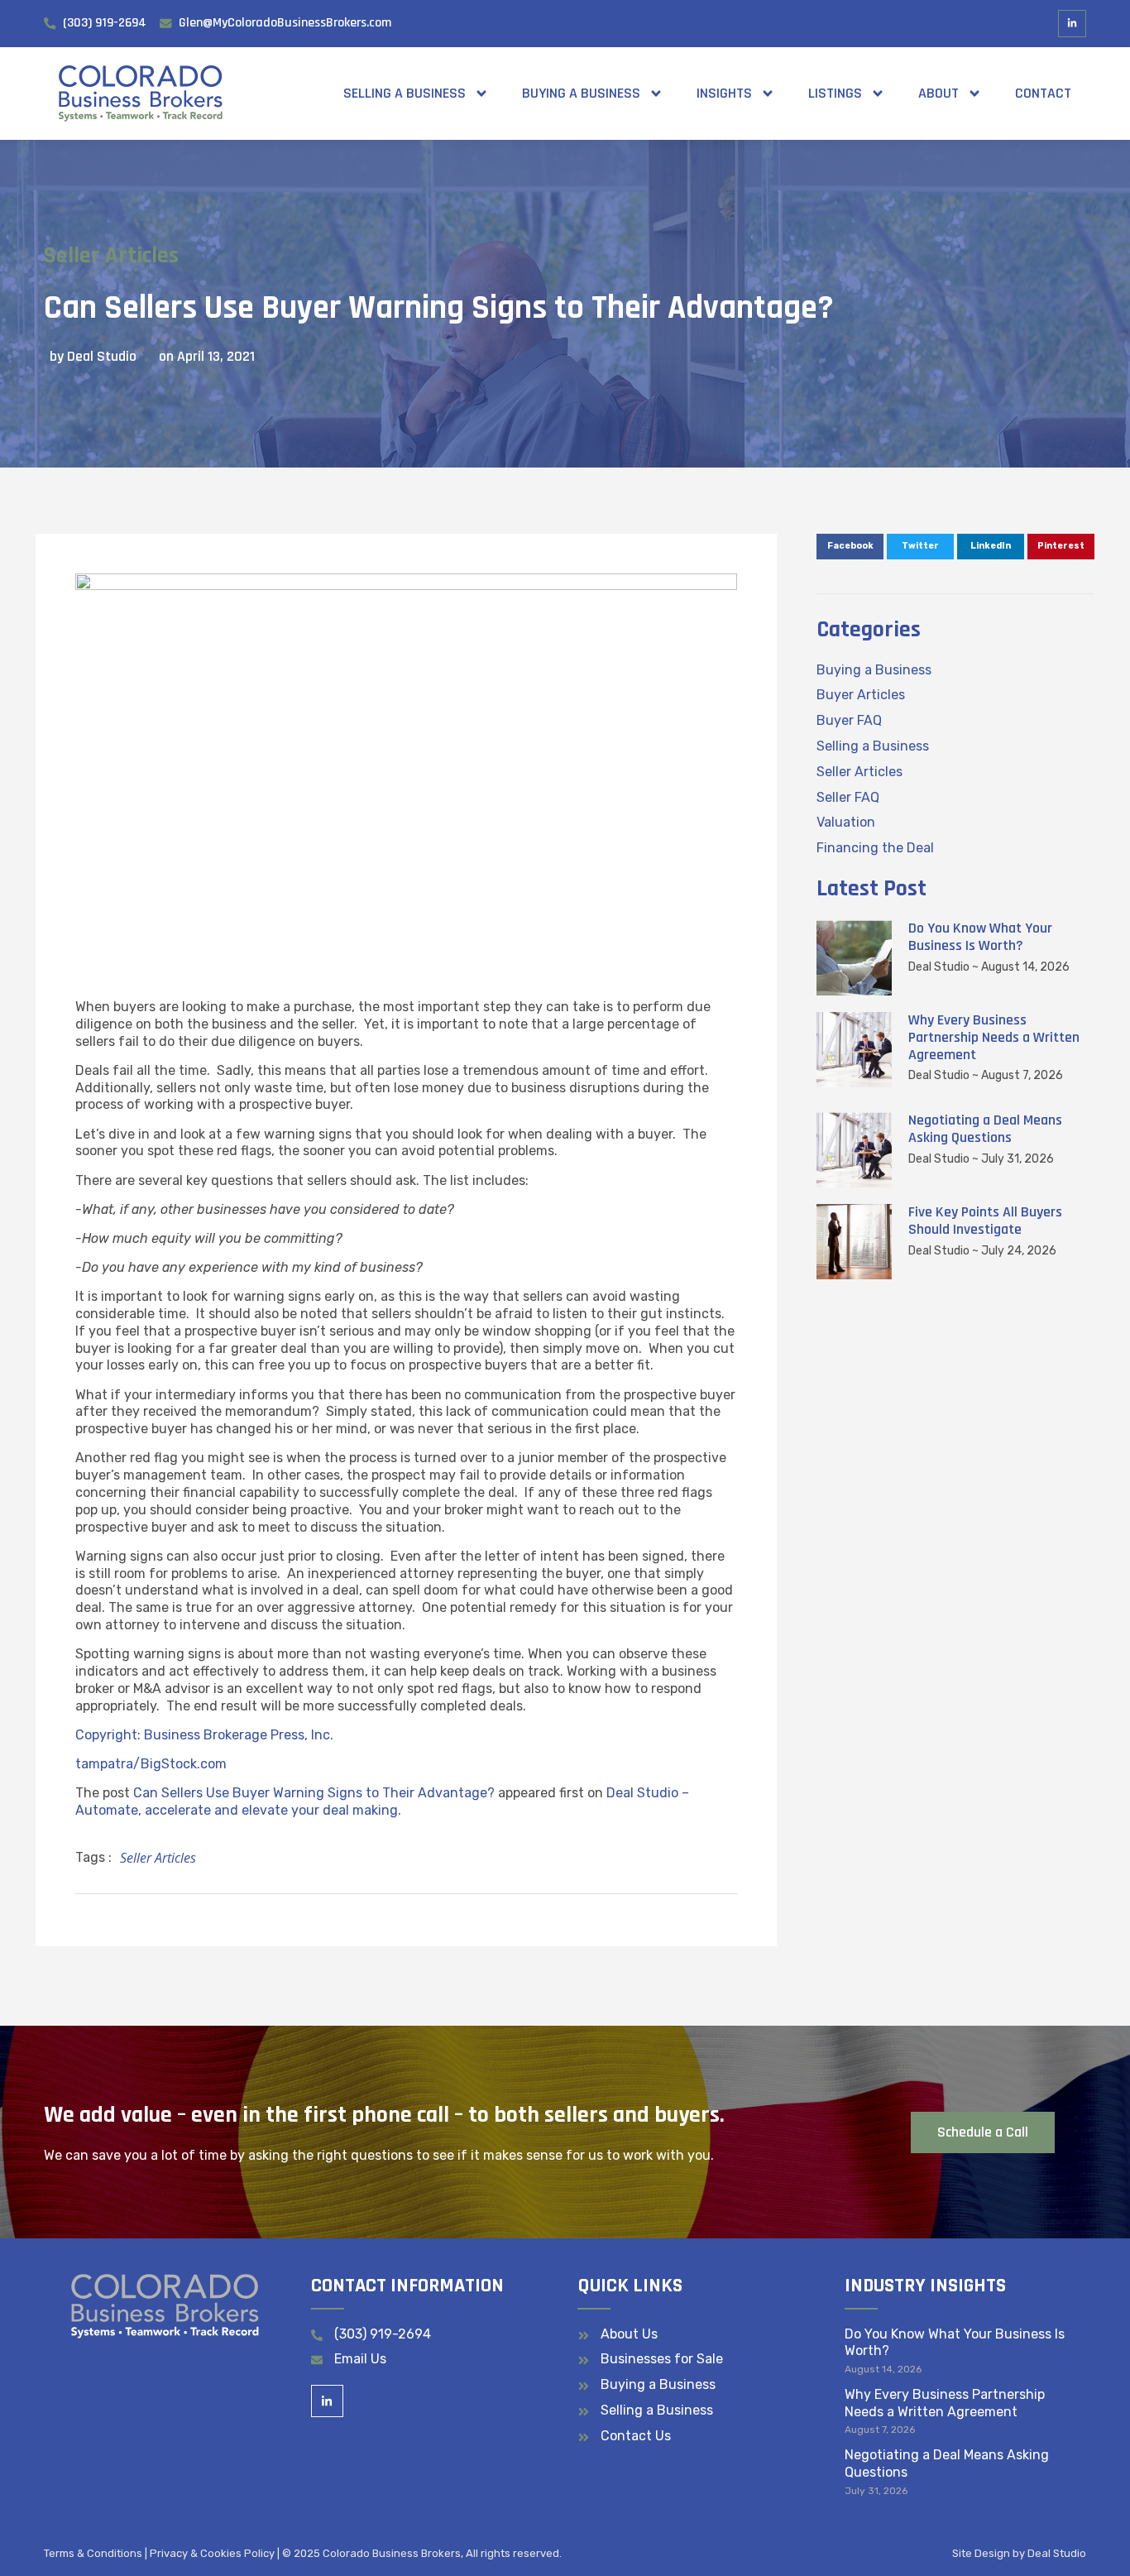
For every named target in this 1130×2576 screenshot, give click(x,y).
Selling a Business (405, 93)
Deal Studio (1057, 2553)
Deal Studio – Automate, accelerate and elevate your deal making (382, 1801)
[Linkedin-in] (1072, 24)
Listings (835, 93)
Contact (1043, 93)
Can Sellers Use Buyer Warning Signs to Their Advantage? (314, 1793)
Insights (724, 93)
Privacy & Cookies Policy (212, 2553)
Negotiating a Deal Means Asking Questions (985, 1129)
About (938, 93)
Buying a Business (581, 93)
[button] (850, 547)
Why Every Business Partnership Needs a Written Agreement (994, 1037)
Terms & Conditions (93, 2553)
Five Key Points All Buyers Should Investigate (985, 1221)
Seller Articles (111, 256)
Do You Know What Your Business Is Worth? (980, 937)
